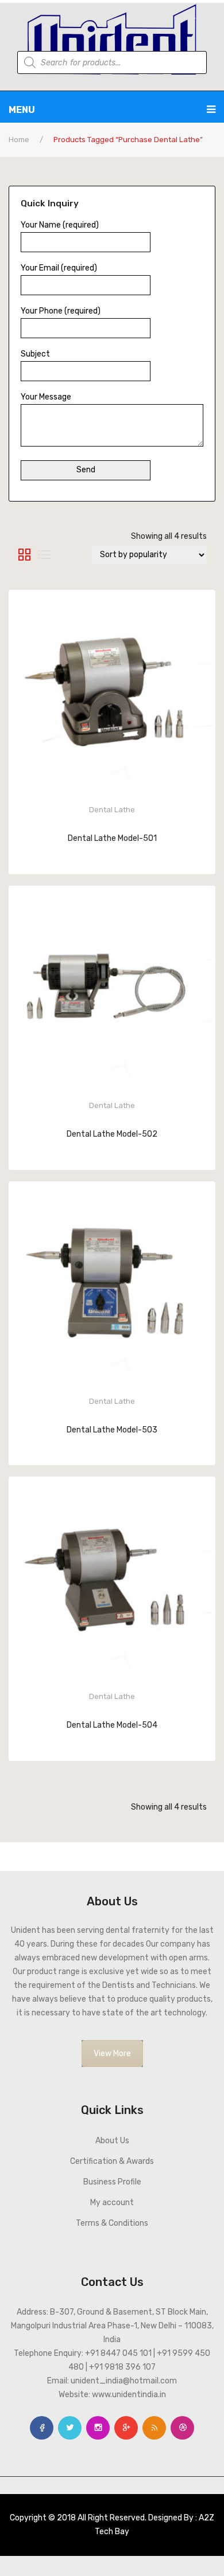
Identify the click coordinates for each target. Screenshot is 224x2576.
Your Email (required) (59, 268)
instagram (98, 2428)
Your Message (46, 397)
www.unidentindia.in (129, 2395)
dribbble (182, 2428)
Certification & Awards (112, 2161)
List (45, 555)
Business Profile (112, 2182)
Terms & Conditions (112, 2223)
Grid (24, 555)
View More (112, 2054)
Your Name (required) (60, 225)
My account (112, 2203)
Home (19, 140)
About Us (112, 2141)
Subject (35, 354)
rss (154, 2428)
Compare (157, 856)
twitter (70, 2428)
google (126, 2428)
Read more (112, 855)
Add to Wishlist (67, 856)
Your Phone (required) (61, 311)
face (42, 2428)
